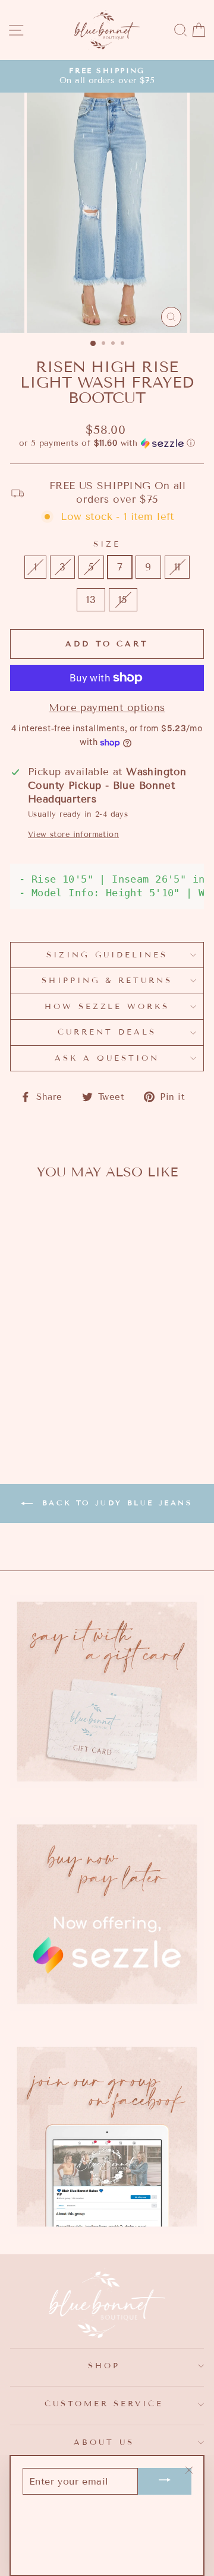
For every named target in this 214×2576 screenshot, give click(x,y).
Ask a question (107, 1058)
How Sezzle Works (107, 1007)
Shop (104, 2366)
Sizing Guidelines (107, 955)
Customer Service (104, 2404)
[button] (107, 443)
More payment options (107, 708)
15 (123, 600)
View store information (73, 835)
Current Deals (107, 1032)
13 (91, 600)
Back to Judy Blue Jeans (115, 1503)
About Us (104, 2442)
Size (107, 544)
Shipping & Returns (107, 981)
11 (177, 567)
